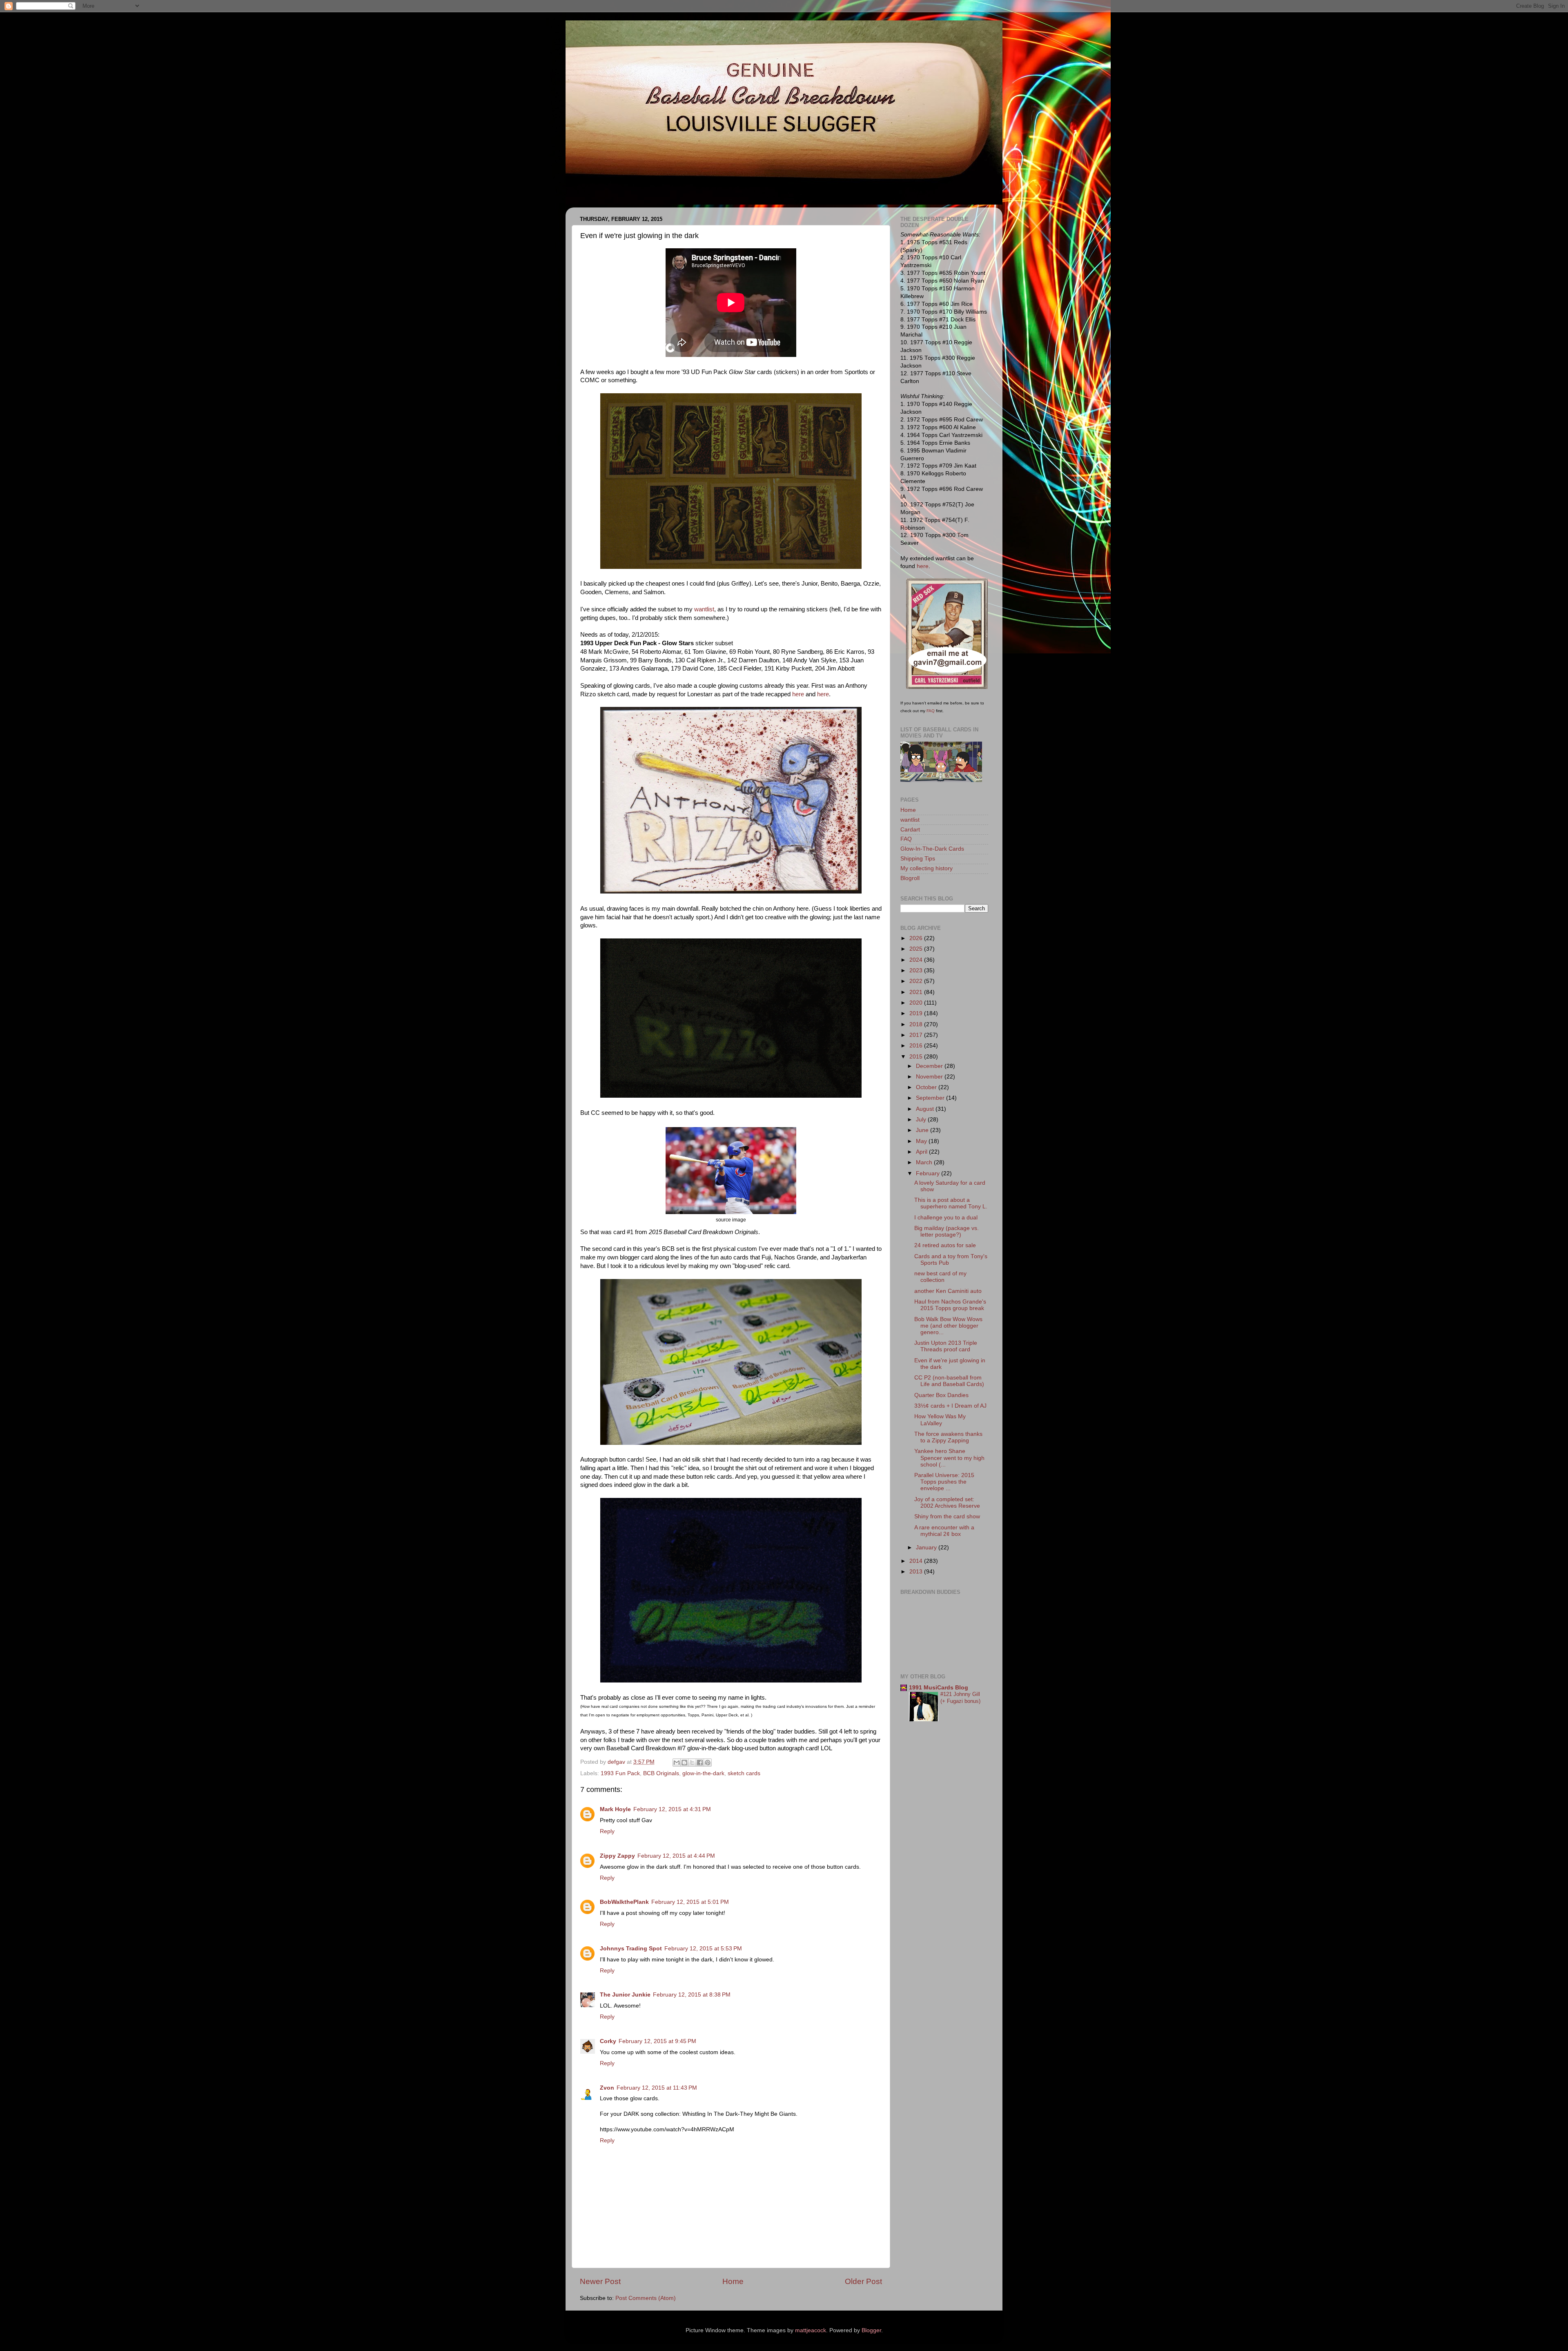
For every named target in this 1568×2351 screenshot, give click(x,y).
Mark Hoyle (615, 1809)
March (925, 1162)
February (929, 1173)
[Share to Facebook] (700, 1763)
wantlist (704, 609)
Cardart (910, 830)
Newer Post (600, 2281)
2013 (917, 1572)
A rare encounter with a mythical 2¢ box (944, 1531)
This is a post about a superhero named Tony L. (951, 1203)
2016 (917, 1046)
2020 (917, 1003)
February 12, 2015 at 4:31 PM (672, 1809)
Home (733, 2281)
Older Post (863, 2281)
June (923, 1130)
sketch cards (744, 1773)
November (930, 1077)
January (927, 1548)
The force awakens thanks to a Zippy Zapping (948, 1437)
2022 (917, 981)
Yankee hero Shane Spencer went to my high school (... (949, 1458)
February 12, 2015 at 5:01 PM (690, 1902)
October (927, 1087)
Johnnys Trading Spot (631, 1949)
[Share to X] (692, 1763)
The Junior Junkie (625, 1995)
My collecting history (927, 868)
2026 (917, 938)
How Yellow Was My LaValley (940, 1420)
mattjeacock (811, 2330)
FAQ (931, 711)
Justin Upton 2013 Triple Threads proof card (946, 1346)
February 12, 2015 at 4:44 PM (676, 1856)
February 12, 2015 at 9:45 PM (657, 2041)
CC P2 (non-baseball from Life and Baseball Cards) (949, 1381)
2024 (917, 960)
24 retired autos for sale (945, 1245)
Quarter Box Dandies (941, 1395)
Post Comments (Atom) (646, 2298)
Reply (607, 1831)
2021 (917, 992)
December (930, 1066)
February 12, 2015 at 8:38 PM (692, 1995)
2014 (917, 1561)
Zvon (607, 2088)
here (798, 694)
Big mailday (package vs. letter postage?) (947, 1231)
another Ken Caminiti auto (948, 1291)
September (931, 1098)
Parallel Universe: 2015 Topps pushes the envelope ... (944, 1482)
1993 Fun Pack (620, 1773)
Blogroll (910, 878)
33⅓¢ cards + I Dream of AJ (950, 1406)
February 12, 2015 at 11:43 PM (657, 2088)
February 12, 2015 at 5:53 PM (703, 1949)
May (922, 1141)
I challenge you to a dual (946, 1218)
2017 (917, 1035)
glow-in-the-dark (703, 1773)
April (922, 1152)
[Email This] (677, 1763)
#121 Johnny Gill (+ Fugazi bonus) (960, 1698)
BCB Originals (661, 1773)
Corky (608, 2041)
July (922, 1120)
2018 (917, 1024)
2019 (917, 1013)
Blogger (871, 2330)
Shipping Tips (918, 859)
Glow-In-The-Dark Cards (932, 849)
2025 (917, 949)
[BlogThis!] (684, 1763)
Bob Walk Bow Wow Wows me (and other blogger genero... (948, 1326)
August (926, 1109)
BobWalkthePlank (624, 1902)
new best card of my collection (940, 1277)
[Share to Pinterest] (708, 1763)
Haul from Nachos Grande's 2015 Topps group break (950, 1305)
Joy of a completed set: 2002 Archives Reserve (947, 1503)
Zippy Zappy (617, 1856)
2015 (917, 1057)
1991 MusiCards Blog (939, 1688)
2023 (917, 970)
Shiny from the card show (947, 1516)
